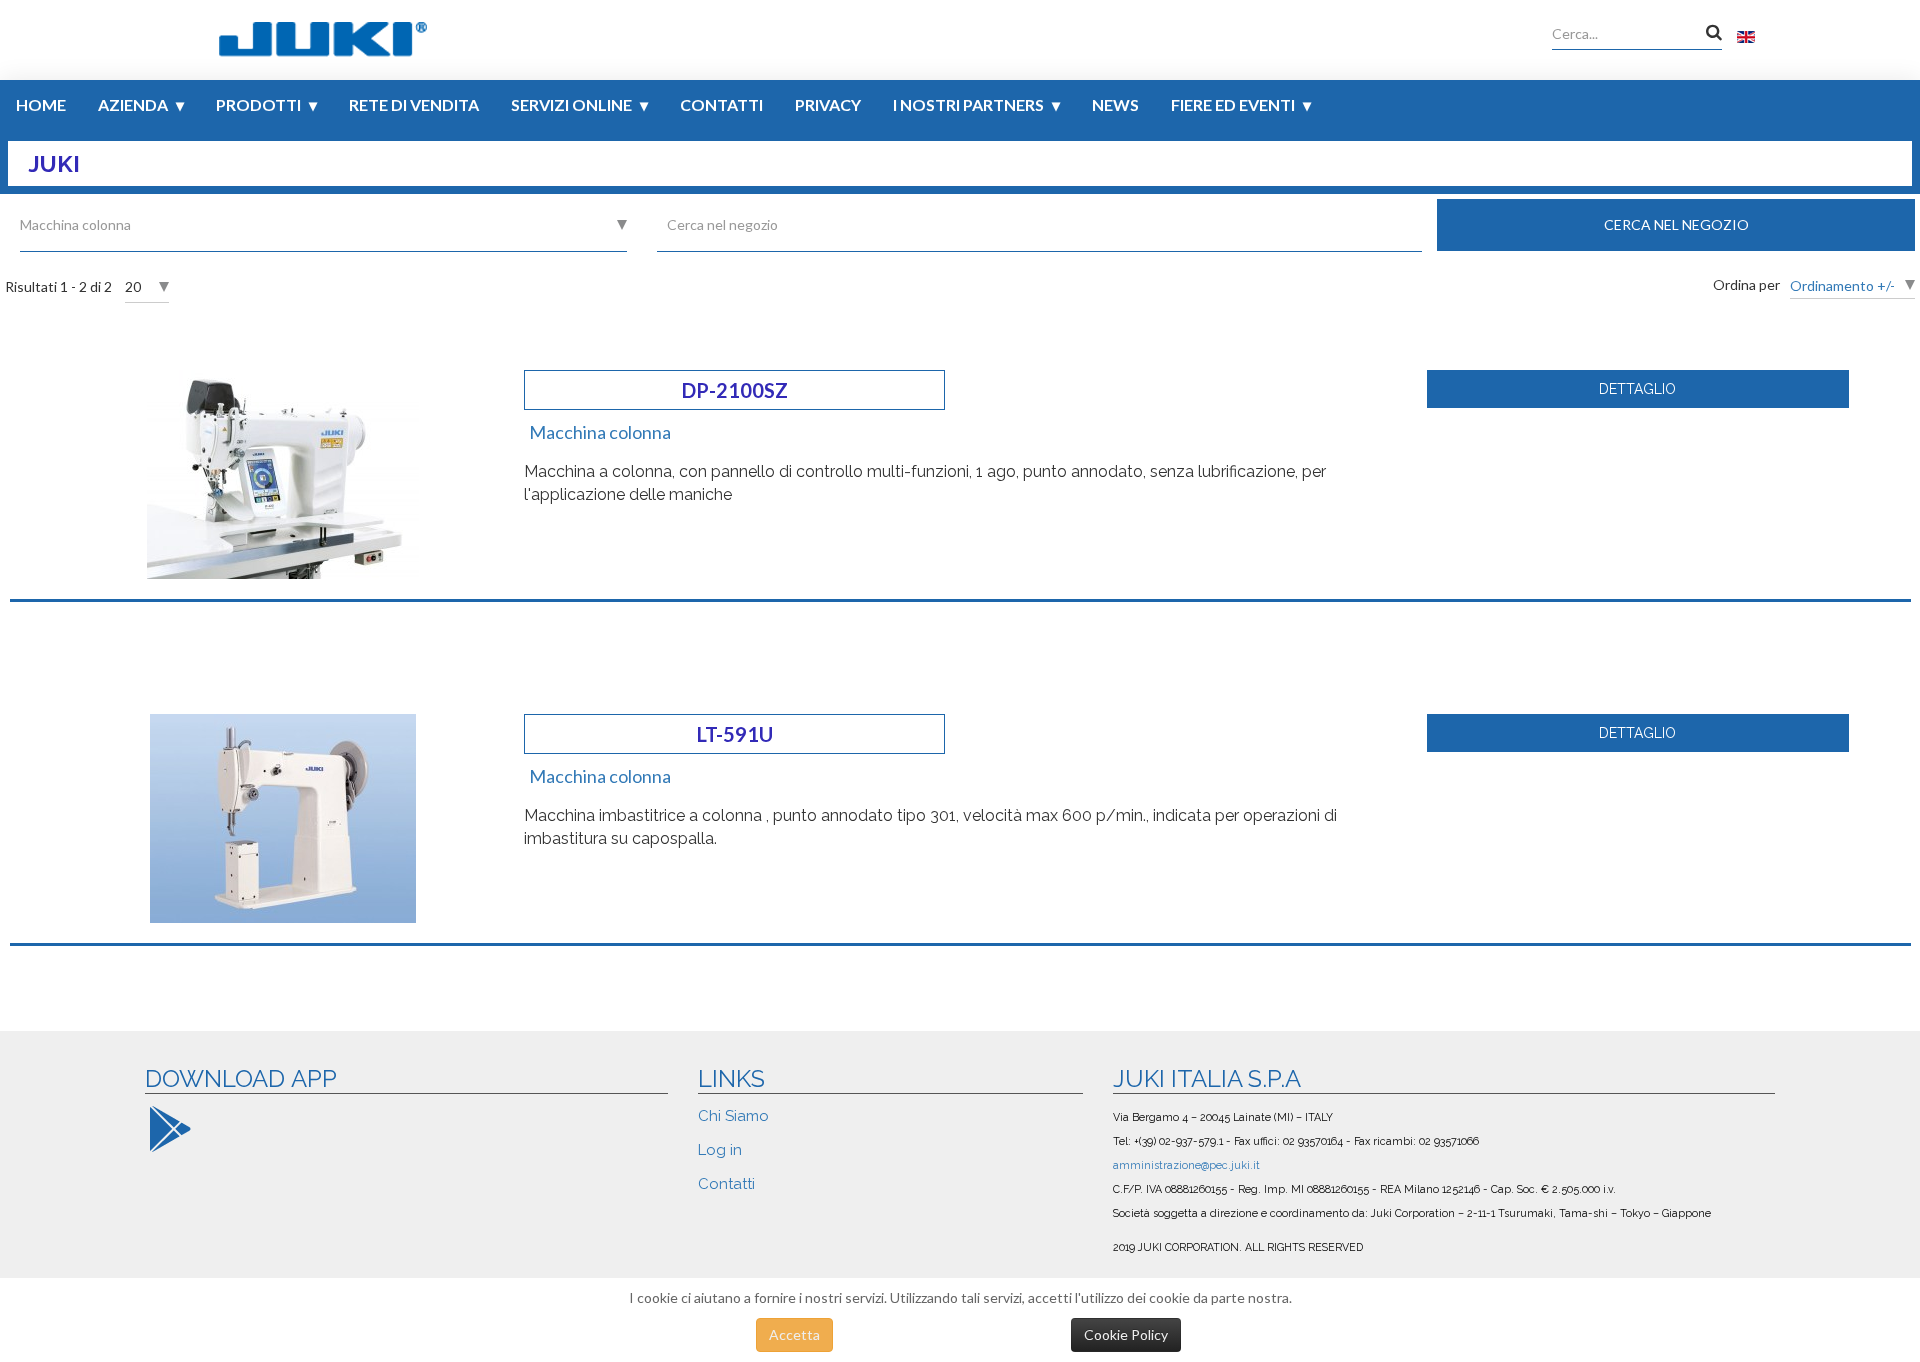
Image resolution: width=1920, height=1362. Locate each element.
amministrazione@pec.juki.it (1186, 1165)
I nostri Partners (968, 104)
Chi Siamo (733, 1116)
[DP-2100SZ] (283, 472)
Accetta (794, 1334)
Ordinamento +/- (1842, 285)
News (1115, 104)
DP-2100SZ (735, 390)
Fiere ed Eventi (1233, 104)
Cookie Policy (1126, 1334)
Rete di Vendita (414, 104)
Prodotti (258, 104)
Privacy (828, 104)
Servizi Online (571, 104)
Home (41, 104)
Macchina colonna (600, 432)
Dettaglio (1637, 389)
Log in (720, 1150)
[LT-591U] (283, 816)
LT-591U (735, 734)
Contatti (721, 104)
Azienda (133, 104)
